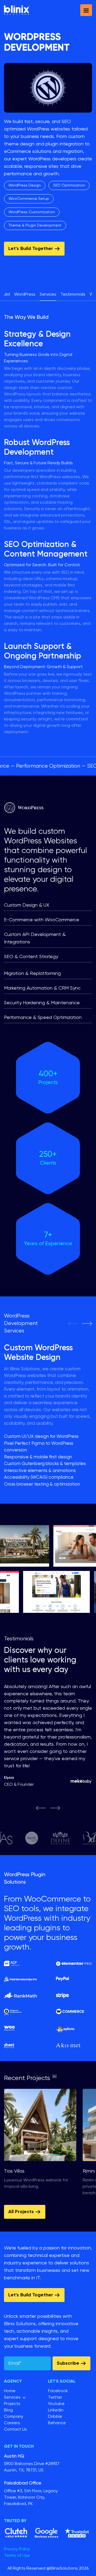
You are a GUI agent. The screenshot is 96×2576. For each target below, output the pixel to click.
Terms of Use (17, 2556)
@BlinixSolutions (62, 2569)
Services (48, 295)
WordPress (25, 295)
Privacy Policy (17, 2549)
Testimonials (73, 295)
